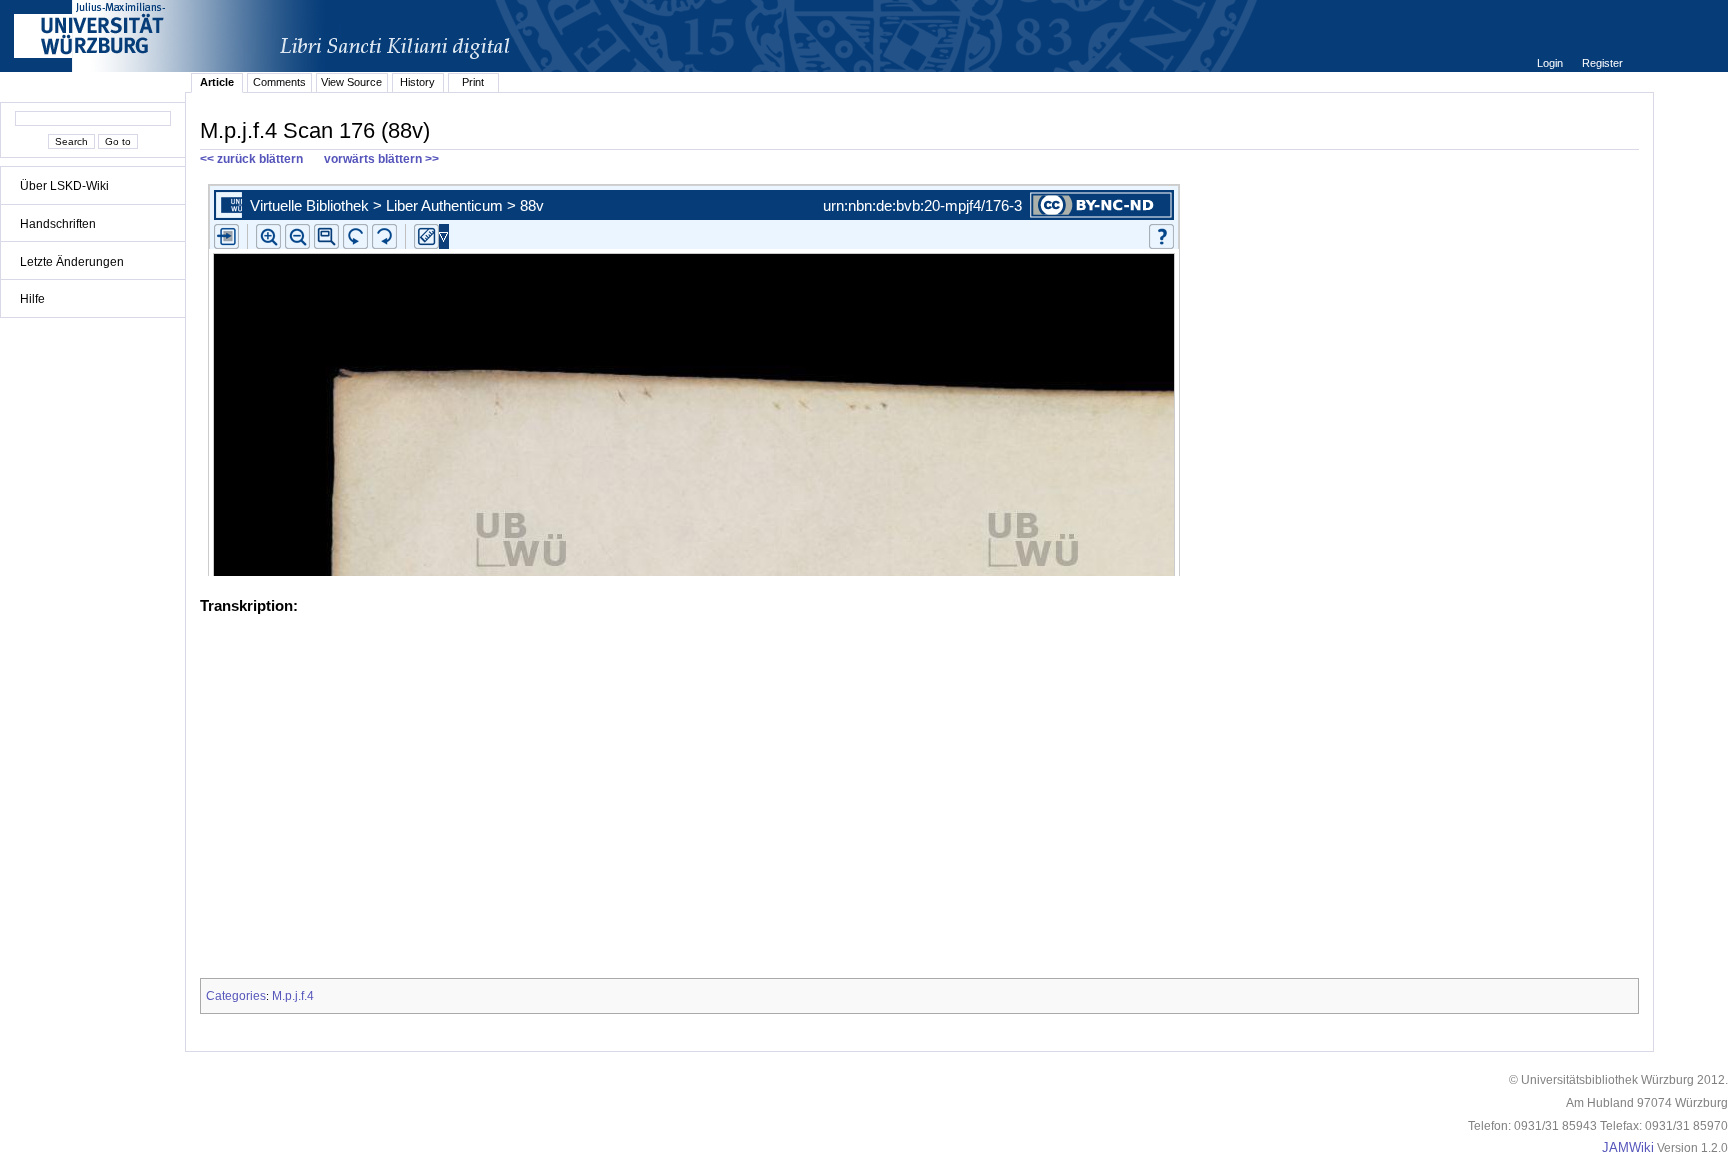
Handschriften (58, 224)
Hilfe (32, 299)
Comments (279, 82)
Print (473, 82)
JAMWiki (1628, 1148)
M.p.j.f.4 (293, 996)
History (417, 82)
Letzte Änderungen (72, 262)
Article (217, 82)
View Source (351, 82)
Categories (236, 996)
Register (1602, 63)
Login (1551, 63)
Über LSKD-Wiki (64, 186)
